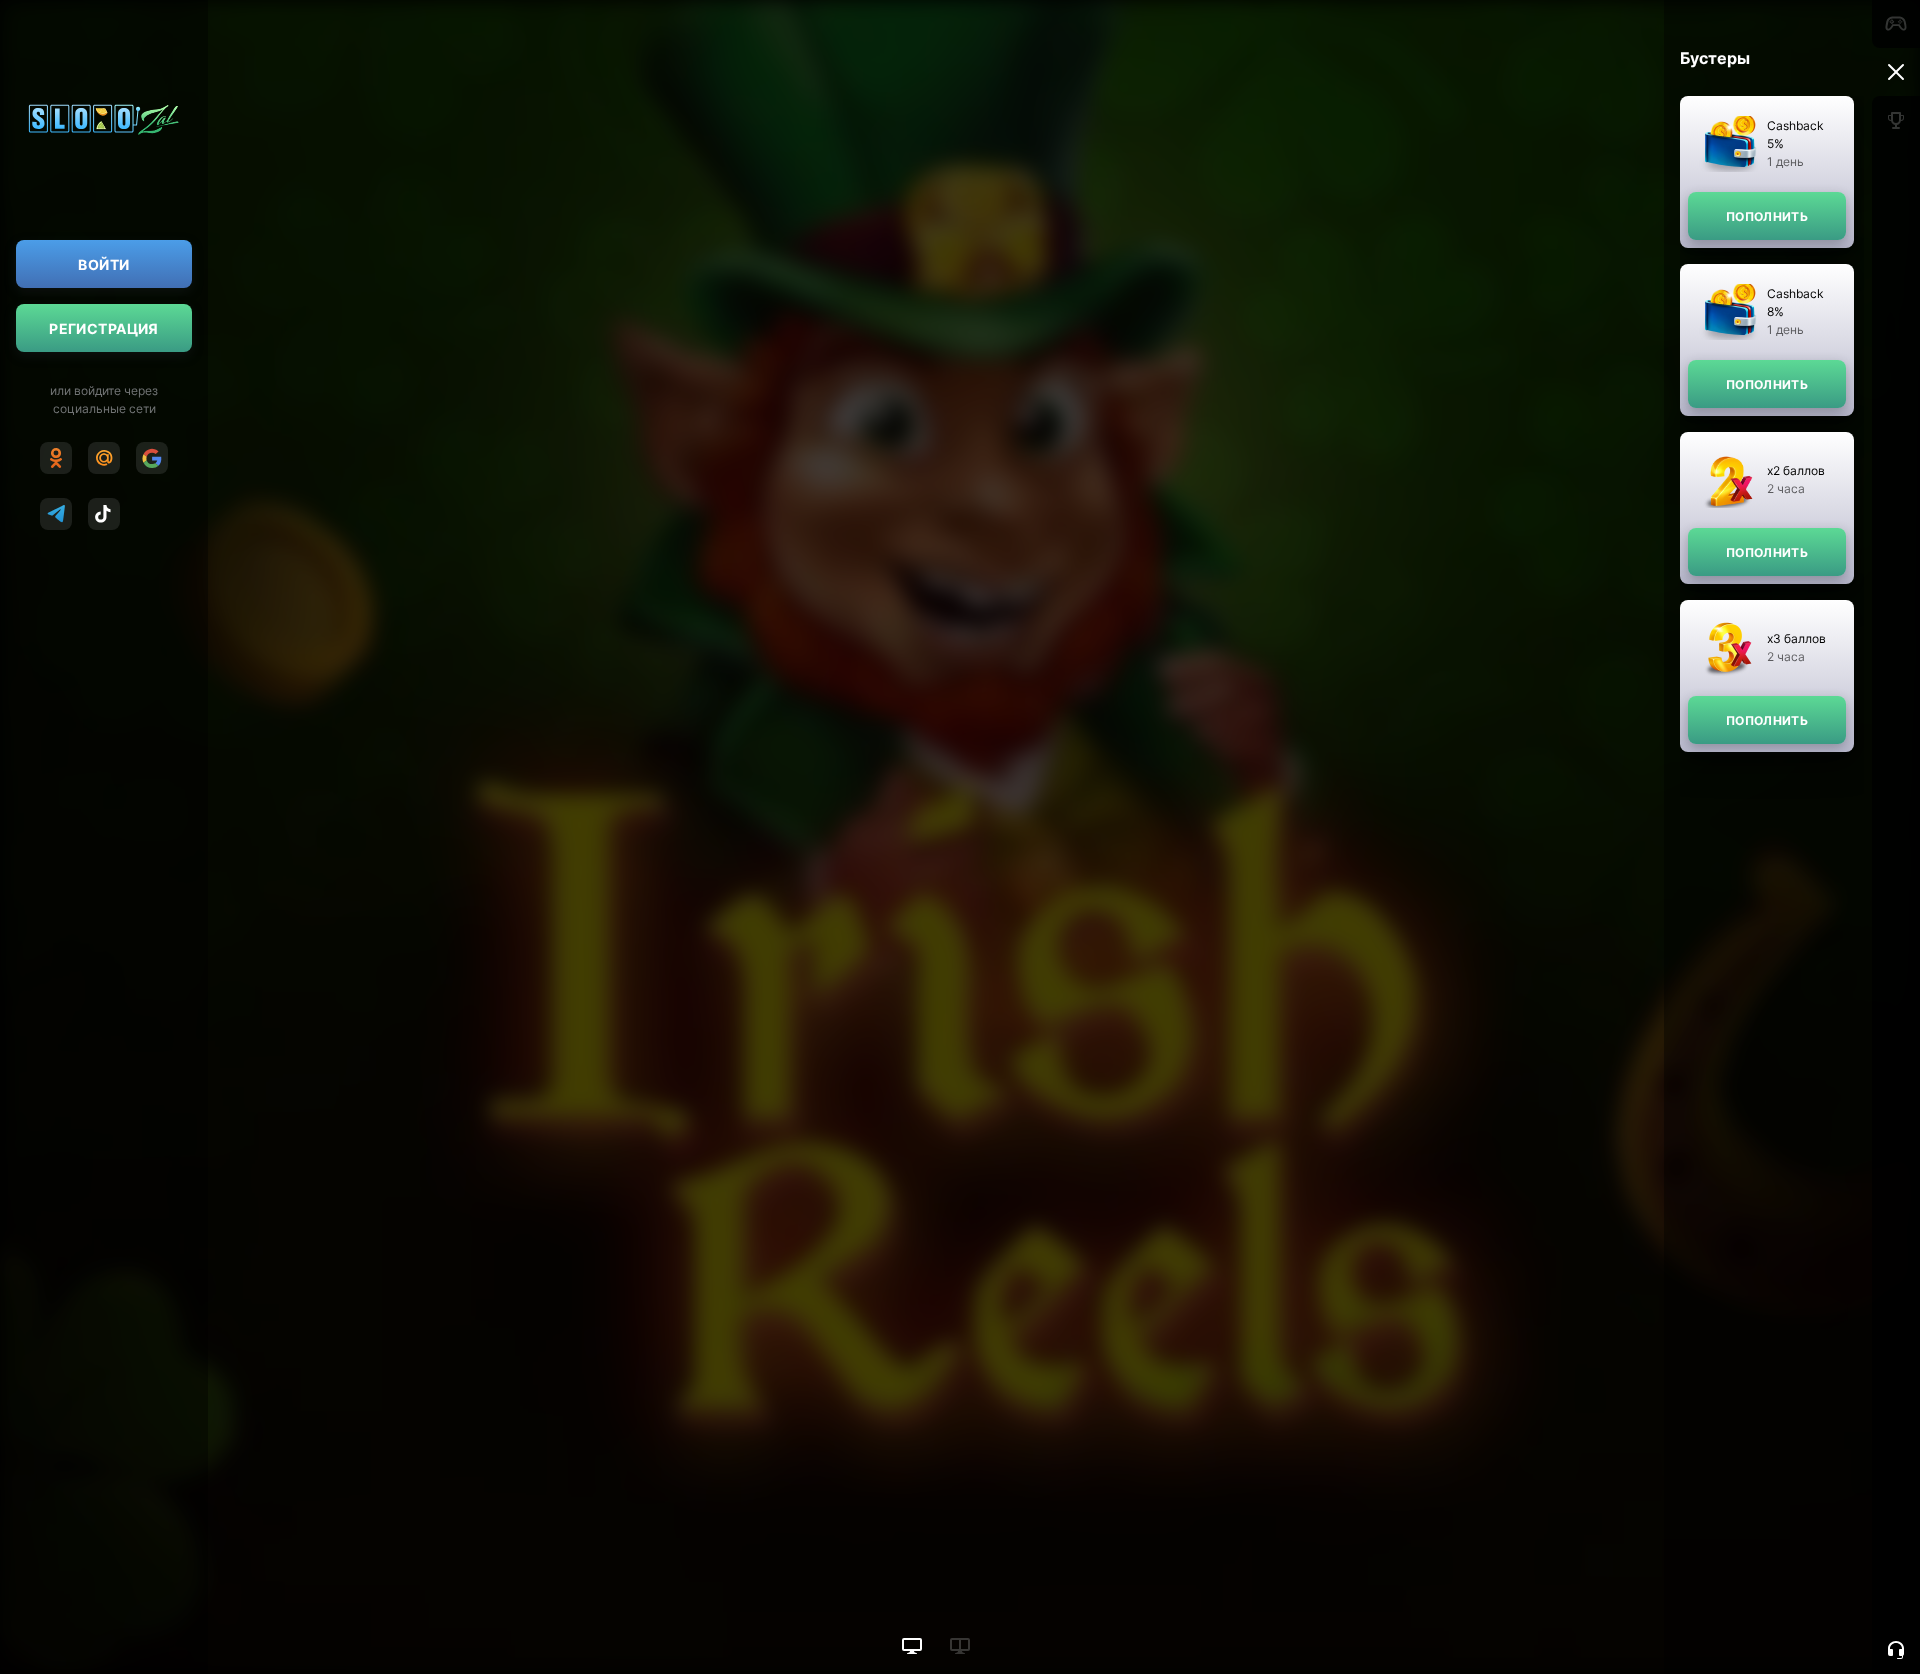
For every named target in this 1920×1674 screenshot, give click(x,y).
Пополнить (1767, 216)
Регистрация (104, 328)
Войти (103, 264)
